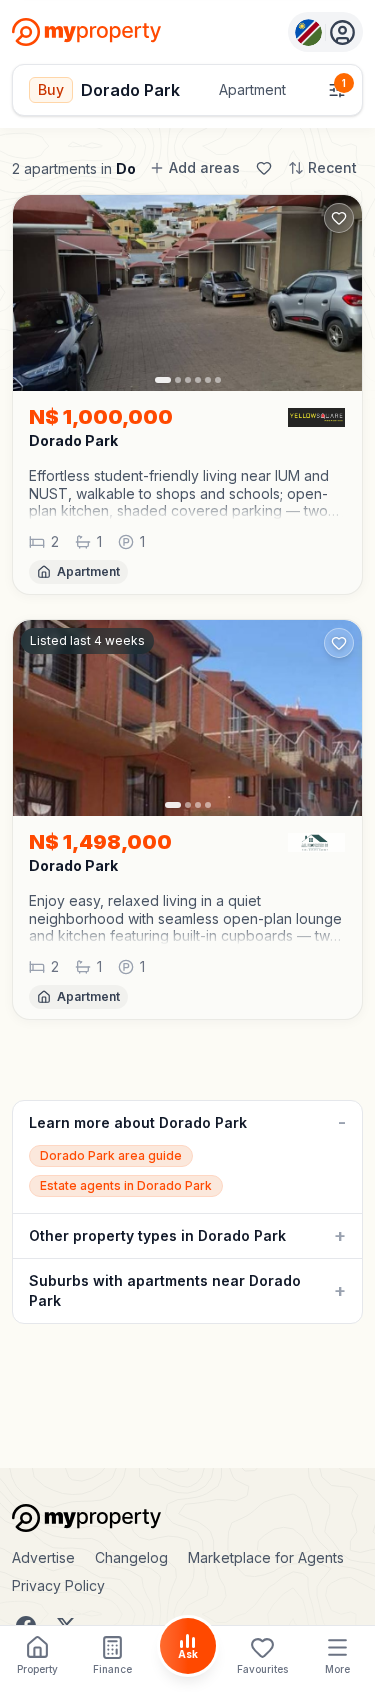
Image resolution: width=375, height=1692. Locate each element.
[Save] (264, 168)
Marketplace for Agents (266, 1557)
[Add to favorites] (339, 218)
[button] (187, 493)
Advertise (43, 1557)
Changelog (131, 1557)
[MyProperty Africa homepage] (187, 1518)
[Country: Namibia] (325, 32)
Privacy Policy (58, 1585)
